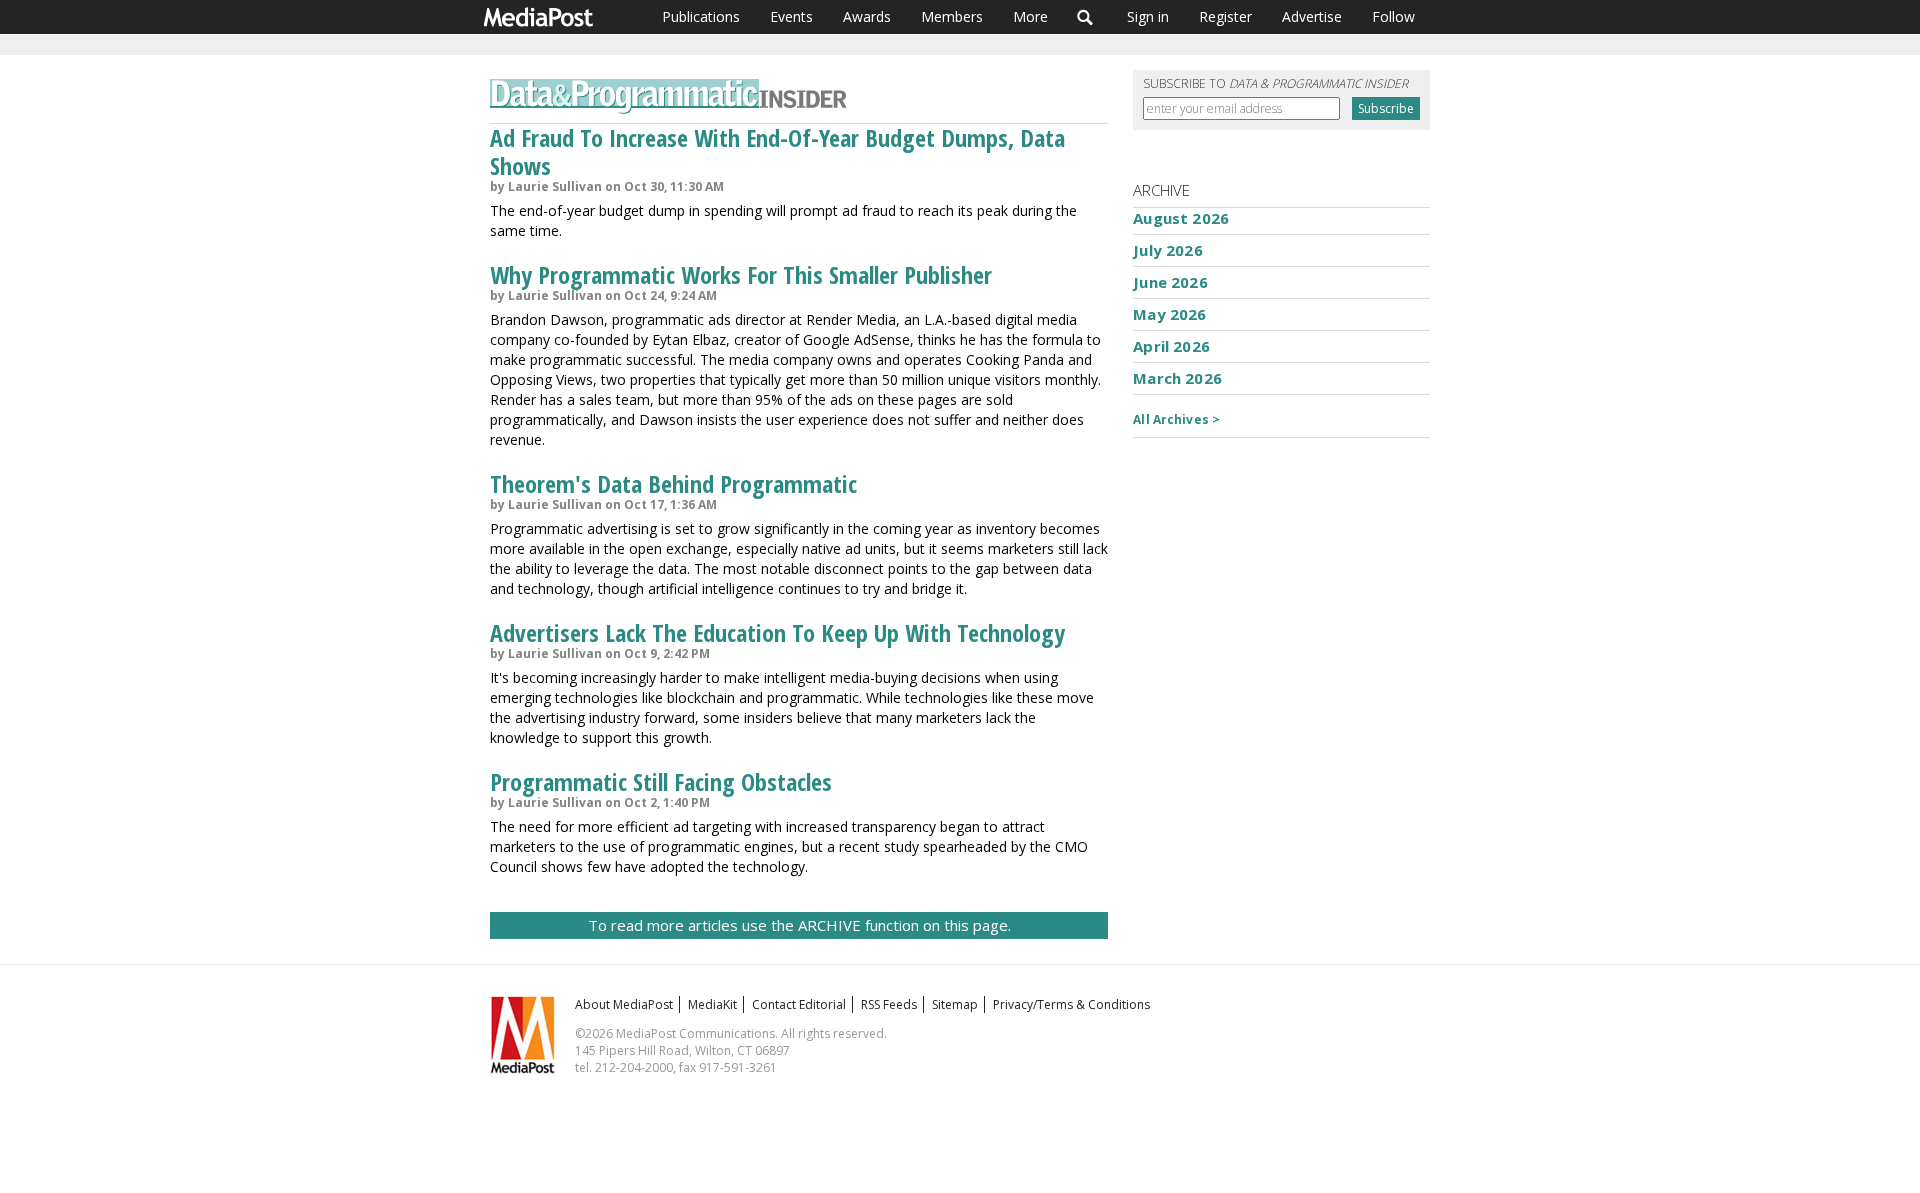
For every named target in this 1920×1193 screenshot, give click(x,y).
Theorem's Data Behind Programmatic (673, 483)
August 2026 (1181, 218)
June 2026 (1170, 282)
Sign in (1148, 16)
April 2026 (1171, 346)
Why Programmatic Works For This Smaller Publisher (741, 274)
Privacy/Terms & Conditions (1071, 1004)
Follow (1393, 16)
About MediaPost (624, 1004)
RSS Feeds (889, 1004)
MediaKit (712, 1004)
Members (952, 16)
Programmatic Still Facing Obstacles (661, 781)
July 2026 (1167, 250)
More (1030, 16)
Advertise (1312, 16)
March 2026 (1177, 378)
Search (1085, 17)
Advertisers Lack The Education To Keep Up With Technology (777, 632)
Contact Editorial (799, 1004)
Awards (867, 16)
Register (1225, 16)
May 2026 (1169, 314)
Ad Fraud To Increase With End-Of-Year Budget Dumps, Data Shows (777, 151)
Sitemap (955, 1004)
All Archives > (1176, 419)
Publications (701, 16)
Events (791, 16)
